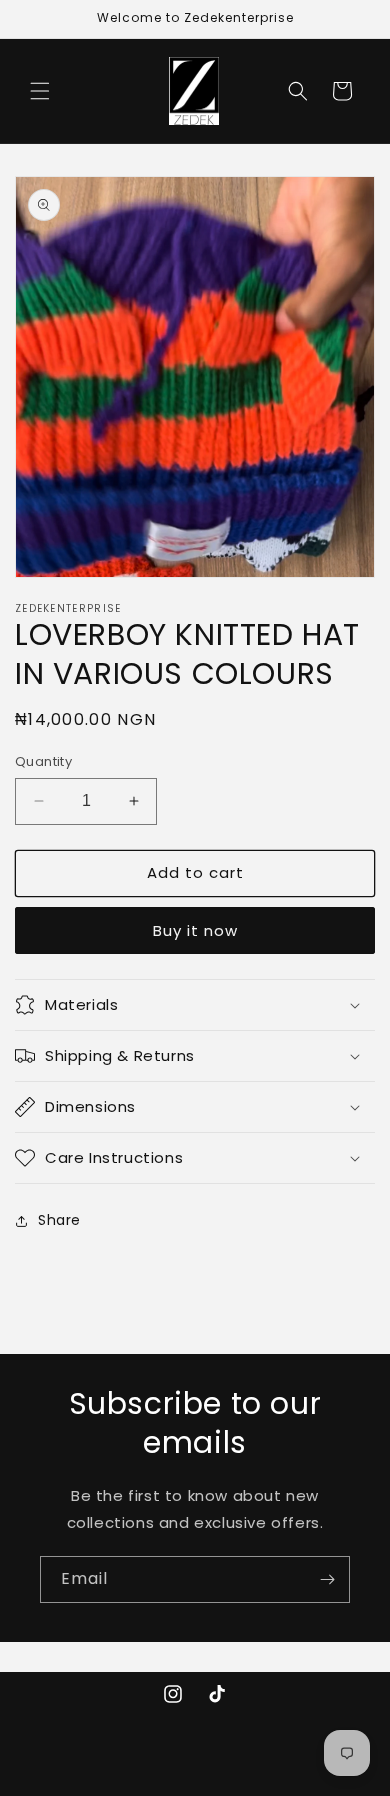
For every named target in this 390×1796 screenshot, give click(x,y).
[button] (40, 91)
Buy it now (195, 930)
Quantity (43, 761)
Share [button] (59, 1220)
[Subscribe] (327, 1579)
